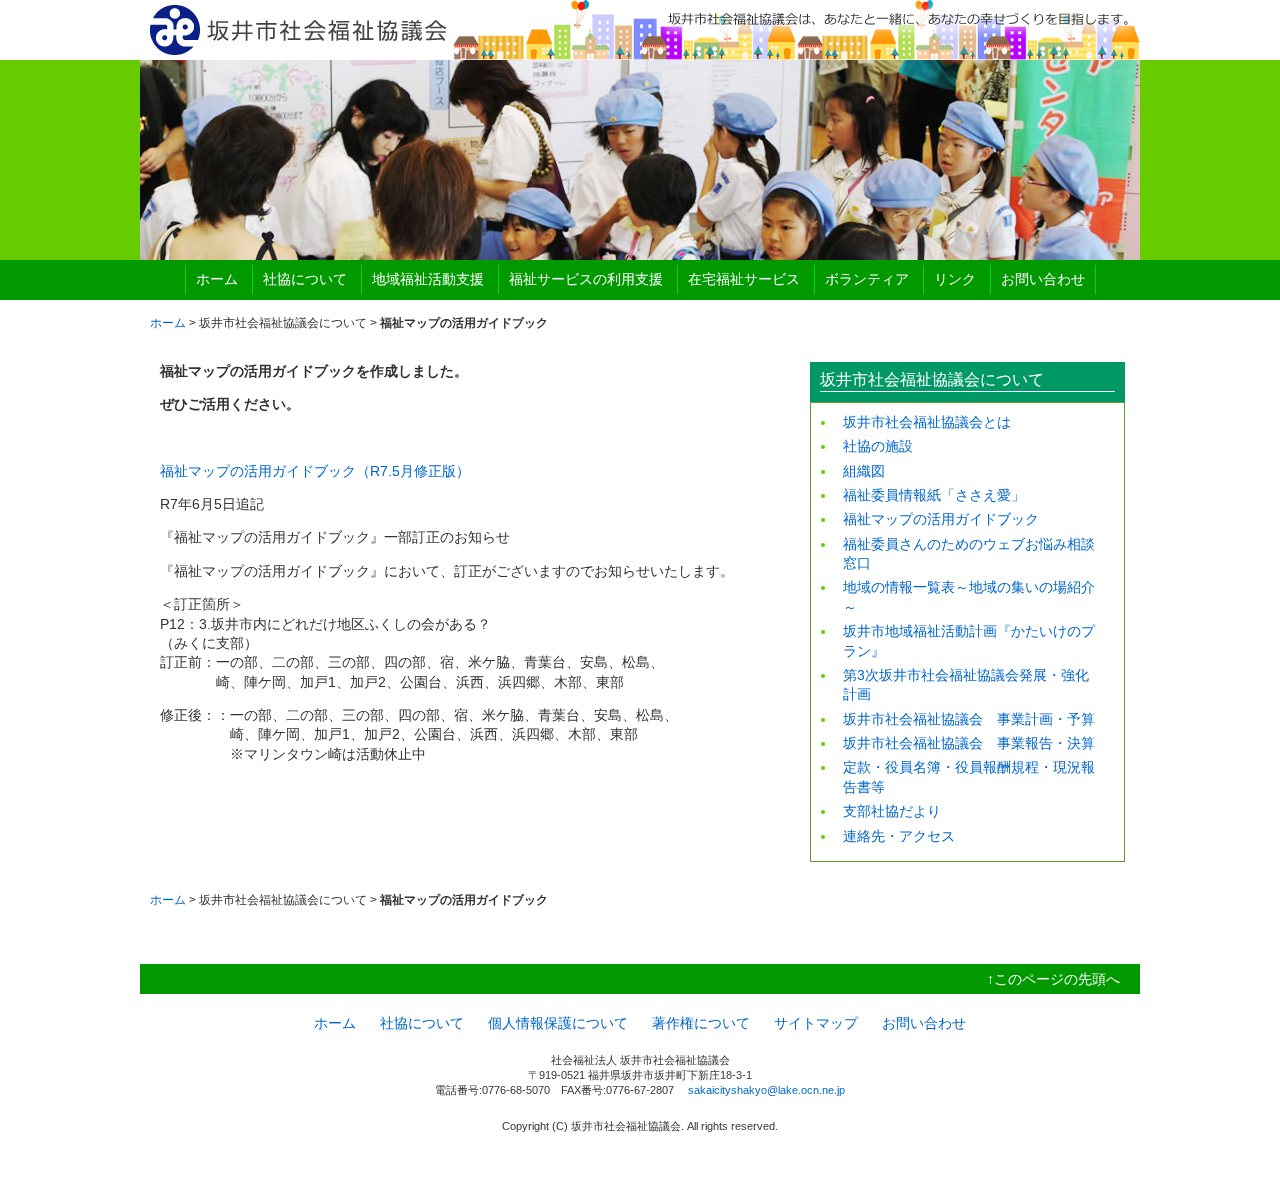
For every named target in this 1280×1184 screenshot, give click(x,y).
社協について (305, 279)
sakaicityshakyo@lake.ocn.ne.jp (766, 1090)
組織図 (864, 471)
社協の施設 (878, 446)
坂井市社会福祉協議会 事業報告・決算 (969, 743)
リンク (955, 279)
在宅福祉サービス (744, 279)
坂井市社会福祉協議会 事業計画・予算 (969, 719)
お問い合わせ (1043, 279)
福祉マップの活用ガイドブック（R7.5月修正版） (315, 471)
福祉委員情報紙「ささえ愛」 (934, 495)
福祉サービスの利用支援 (586, 279)
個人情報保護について (558, 1023)
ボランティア (867, 279)
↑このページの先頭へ (1053, 979)
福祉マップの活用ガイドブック (941, 519)
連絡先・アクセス (899, 836)
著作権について (701, 1023)
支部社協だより (892, 811)
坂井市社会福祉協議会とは (927, 422)
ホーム (217, 279)
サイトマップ (816, 1023)
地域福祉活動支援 (428, 279)
